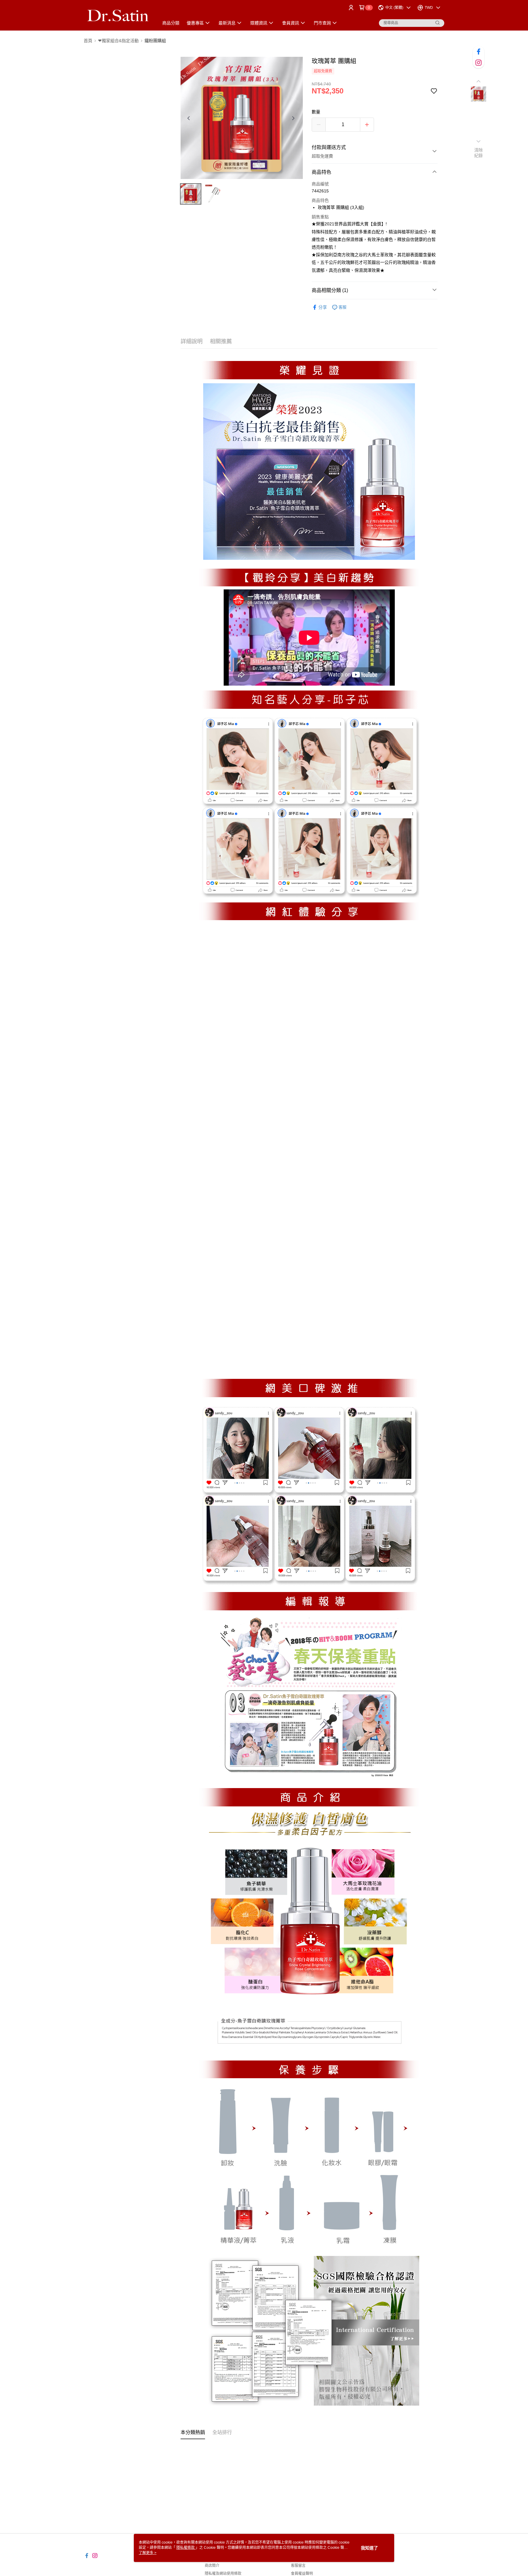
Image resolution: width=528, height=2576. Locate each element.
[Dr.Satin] (118, 16)
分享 (323, 307)
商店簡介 (212, 2566)
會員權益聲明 (302, 2574)
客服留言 (298, 2566)
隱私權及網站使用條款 (223, 2574)
